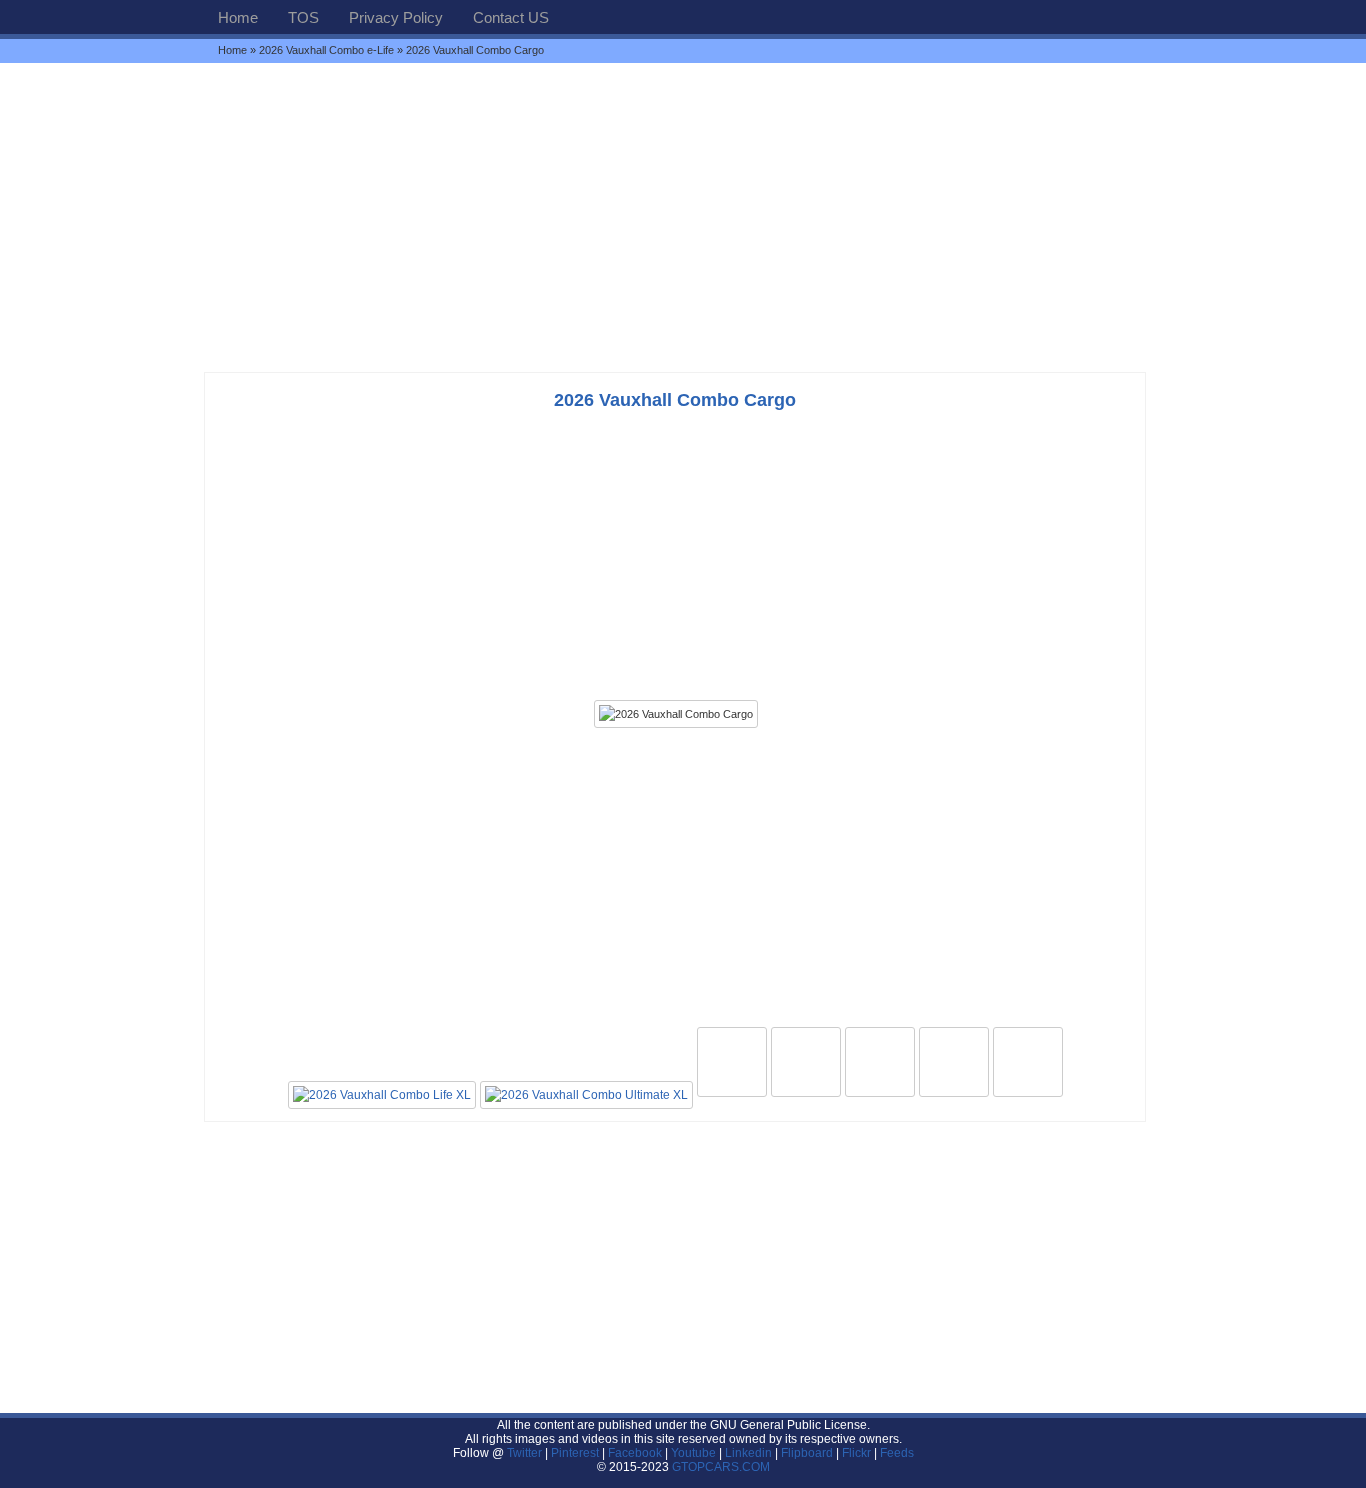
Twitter (526, 1453)
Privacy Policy (396, 17)
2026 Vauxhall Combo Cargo (675, 400)
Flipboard (807, 1453)
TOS (303, 17)
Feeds (897, 1453)
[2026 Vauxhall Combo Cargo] (676, 714)
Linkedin (748, 1453)
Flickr (856, 1453)
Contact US (511, 17)
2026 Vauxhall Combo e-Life (326, 50)
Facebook (635, 1453)
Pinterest (575, 1453)
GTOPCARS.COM (721, 1467)
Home (238, 17)
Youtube (693, 1453)
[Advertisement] (683, 217)
